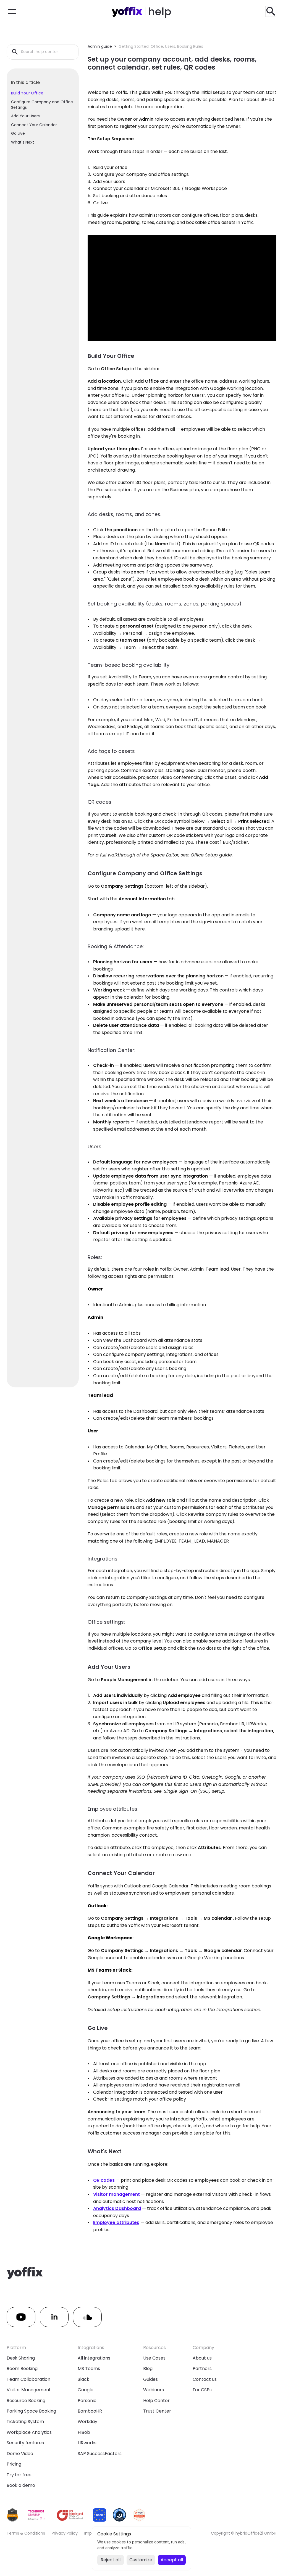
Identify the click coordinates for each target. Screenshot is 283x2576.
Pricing (14, 2464)
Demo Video (20, 2454)
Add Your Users (25, 116)
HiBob (84, 2432)
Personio (87, 2401)
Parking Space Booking (31, 2411)
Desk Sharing (21, 2358)
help (160, 11)
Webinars (154, 2390)
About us (202, 2358)
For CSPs (202, 2390)
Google (86, 2390)
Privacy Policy (65, 2533)
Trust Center (157, 2411)
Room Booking (22, 2369)
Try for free (19, 2475)
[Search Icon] (271, 11)
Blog (148, 2369)
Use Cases (154, 2358)
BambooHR (90, 2411)
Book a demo (21, 2485)
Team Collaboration (28, 2379)
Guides (150, 2379)
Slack (83, 2379)
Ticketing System (25, 2422)
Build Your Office (27, 93)
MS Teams (89, 2369)
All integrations (94, 2358)
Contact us (205, 2379)
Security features (25, 2443)
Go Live (18, 133)
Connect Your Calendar (34, 125)
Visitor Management (29, 2390)
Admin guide (100, 46)
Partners (202, 2369)
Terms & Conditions (26, 2533)
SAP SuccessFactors (100, 2454)
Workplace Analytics (29, 2432)
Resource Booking (26, 2401)
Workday (87, 2422)
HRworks (87, 2443)
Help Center (156, 2401)
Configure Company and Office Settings (42, 105)
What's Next (23, 142)
